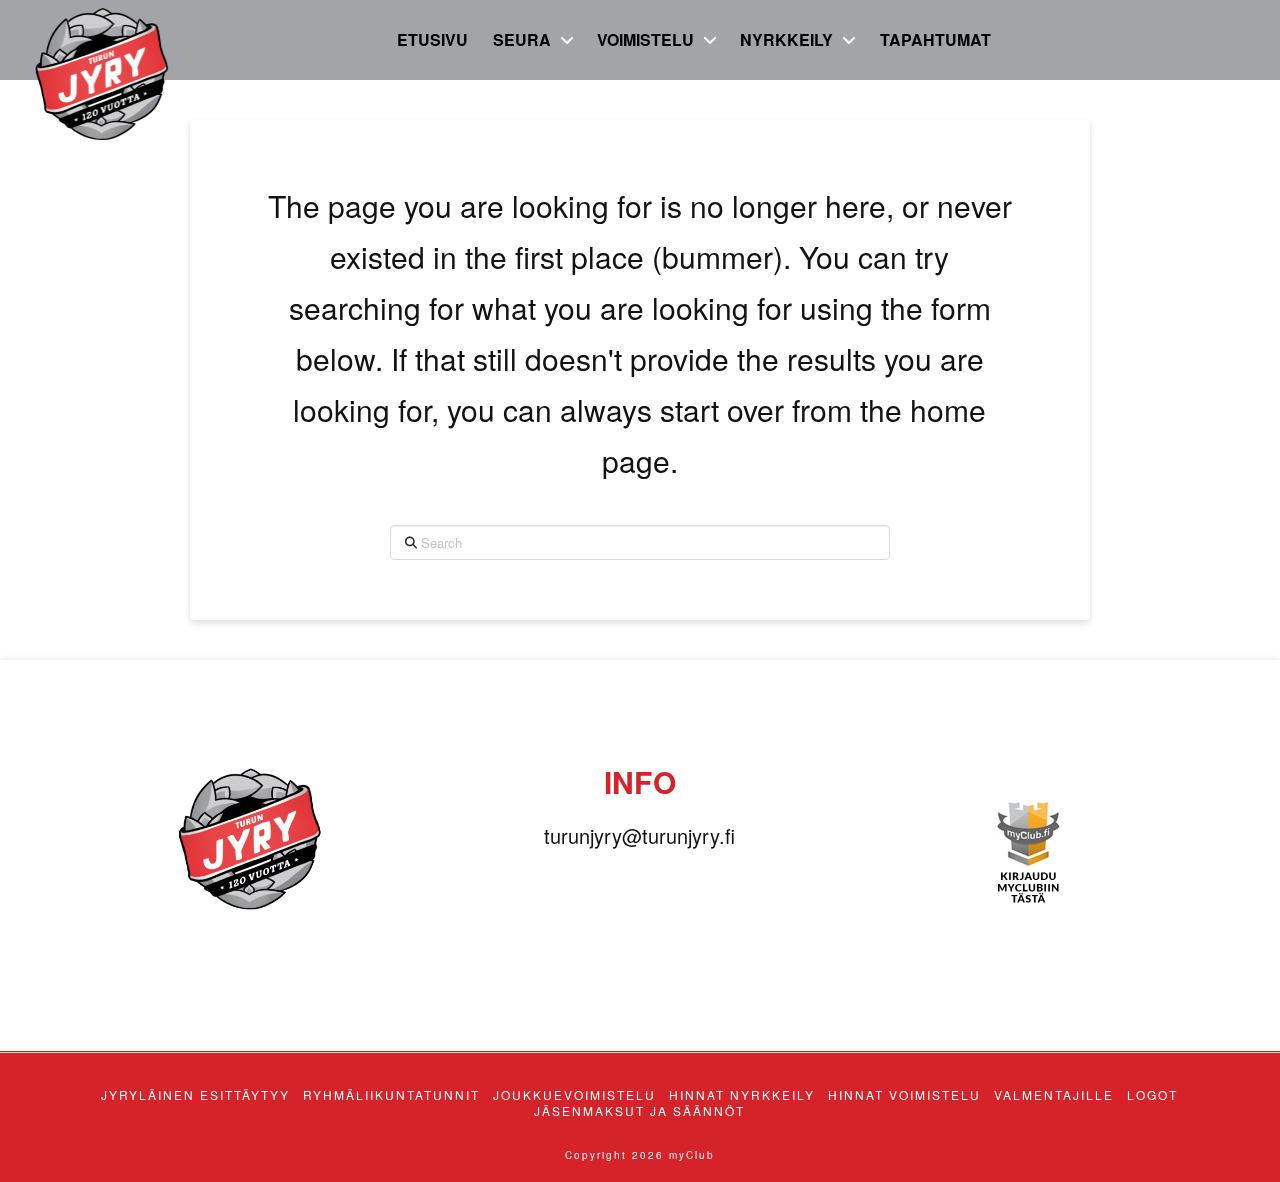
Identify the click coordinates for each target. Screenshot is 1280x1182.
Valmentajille (1054, 1095)
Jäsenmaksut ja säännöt (639, 1111)
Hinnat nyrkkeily (742, 1095)
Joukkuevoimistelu (574, 1095)
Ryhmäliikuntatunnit (391, 1095)
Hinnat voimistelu (904, 1095)
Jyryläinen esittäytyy (195, 1095)
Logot (1152, 1095)
